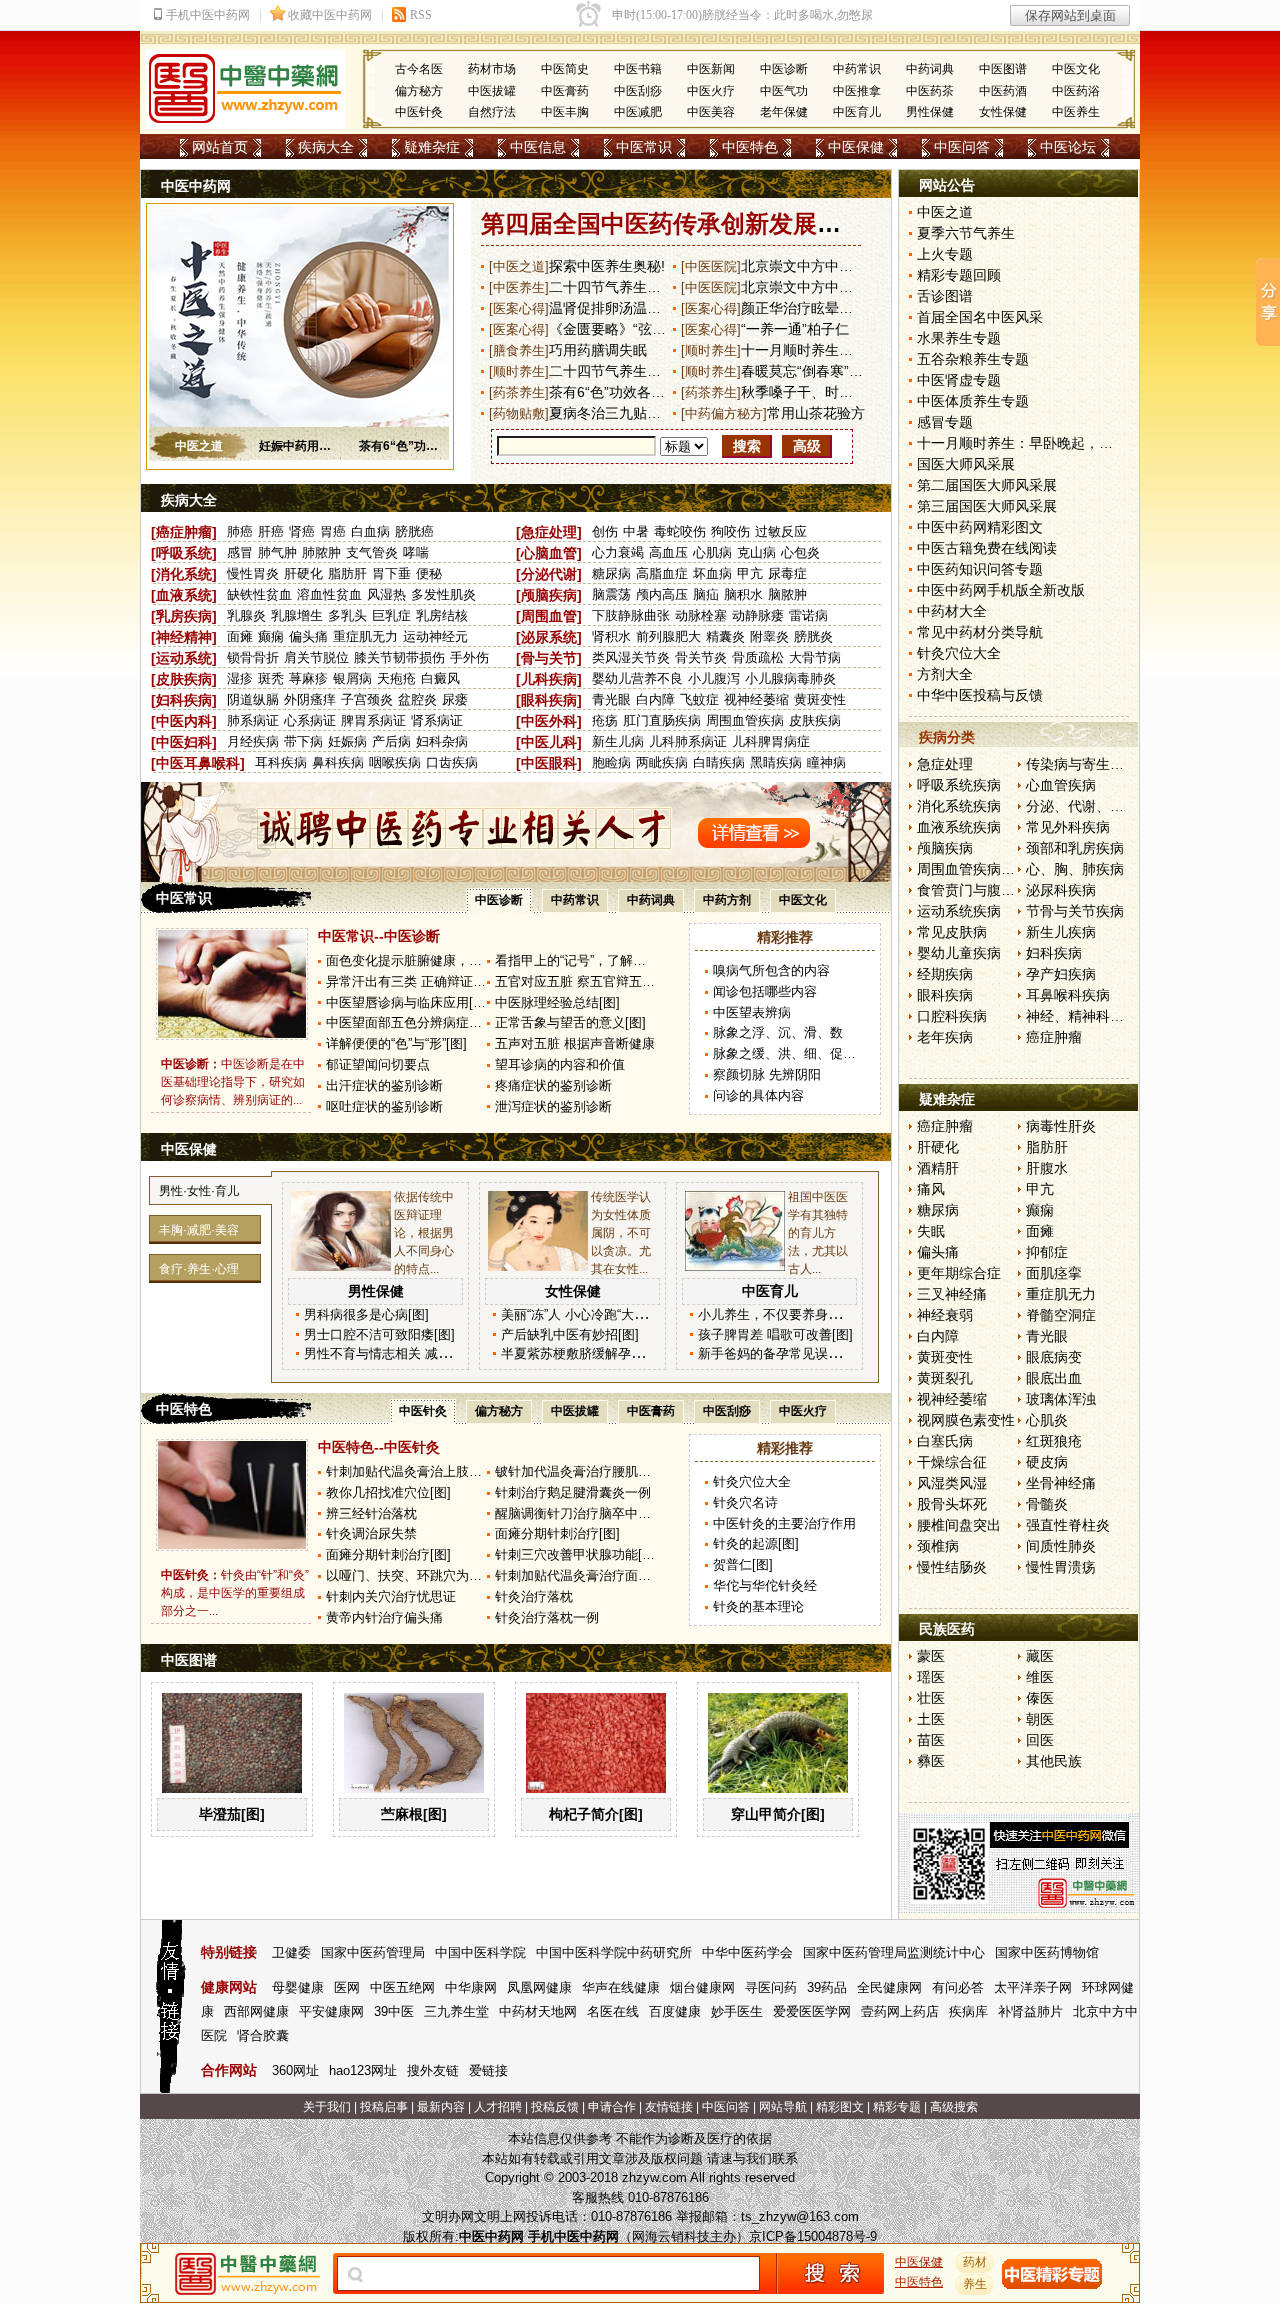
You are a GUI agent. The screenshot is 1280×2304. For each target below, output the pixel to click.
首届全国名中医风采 (980, 317)
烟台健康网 (702, 1987)
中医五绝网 (402, 1987)
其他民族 (1054, 1761)
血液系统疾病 (959, 827)
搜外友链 (433, 2070)
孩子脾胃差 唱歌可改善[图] (775, 1334)
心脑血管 (549, 553)
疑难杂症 (432, 147)
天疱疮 (396, 678)
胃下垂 (391, 573)
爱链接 (488, 2070)
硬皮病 (1047, 1462)
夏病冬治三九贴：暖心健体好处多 (654, 413)
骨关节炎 (701, 657)
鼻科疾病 (338, 762)
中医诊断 (784, 69)
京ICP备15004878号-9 (813, 2236)
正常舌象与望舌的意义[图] (570, 1022)
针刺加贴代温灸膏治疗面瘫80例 (586, 1575)
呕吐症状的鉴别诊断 (384, 1106)
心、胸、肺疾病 (1075, 869)
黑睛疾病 (776, 762)
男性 (171, 1191)
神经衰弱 (945, 1315)
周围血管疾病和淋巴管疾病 (1001, 869)
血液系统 (184, 595)
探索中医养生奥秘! (607, 266)
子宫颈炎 (367, 699)
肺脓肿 (321, 552)
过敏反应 (781, 531)
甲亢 (750, 573)
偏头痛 (308, 636)
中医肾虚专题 (959, 380)
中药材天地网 (538, 2011)
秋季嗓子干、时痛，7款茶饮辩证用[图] (861, 392)
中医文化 (1076, 69)
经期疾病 (945, 974)
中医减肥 (638, 112)
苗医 (931, 1740)
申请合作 (612, 2107)
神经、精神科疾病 (1082, 1016)
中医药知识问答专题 (980, 569)
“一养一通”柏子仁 (795, 329)
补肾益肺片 (1030, 2011)
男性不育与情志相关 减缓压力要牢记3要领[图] (437, 1353)
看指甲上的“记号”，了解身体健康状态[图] (613, 960)
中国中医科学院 (480, 1952)
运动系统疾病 (959, 911)
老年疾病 (945, 1037)
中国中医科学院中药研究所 (614, 1952)
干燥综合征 (952, 1462)
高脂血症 (662, 573)
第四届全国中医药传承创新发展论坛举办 (697, 223)
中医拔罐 (492, 91)
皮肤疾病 (184, 679)
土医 (931, 1719)
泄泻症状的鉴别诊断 (553, 1106)
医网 (347, 1987)
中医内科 (184, 721)
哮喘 (416, 552)
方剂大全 (945, 674)
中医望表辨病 (752, 1012)
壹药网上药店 (900, 2011)
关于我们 (327, 2107)
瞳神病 (826, 762)
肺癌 (240, 531)
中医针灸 (419, 112)
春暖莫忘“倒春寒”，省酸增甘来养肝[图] (862, 371)
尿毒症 (787, 573)
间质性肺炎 (1061, 1546)
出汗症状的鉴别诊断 (384, 1085)
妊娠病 (347, 741)
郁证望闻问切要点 (378, 1064)
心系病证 (310, 720)
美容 (227, 1230)
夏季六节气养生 (966, 233)
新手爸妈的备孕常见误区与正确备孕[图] (812, 1353)
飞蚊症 (699, 699)
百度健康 (675, 2011)
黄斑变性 (820, 699)
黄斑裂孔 (945, 1378)
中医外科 (549, 721)
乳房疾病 (184, 616)
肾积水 (611, 636)
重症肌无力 (365, 636)
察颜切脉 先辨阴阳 (767, 1074)
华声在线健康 (621, 1987)
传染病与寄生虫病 (1082, 764)
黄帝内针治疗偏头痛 (384, 1617)
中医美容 (711, 112)
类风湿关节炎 (631, 657)
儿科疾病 (549, 679)
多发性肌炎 (443, 594)
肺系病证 (253, 720)
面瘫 (240, 636)
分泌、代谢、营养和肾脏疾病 (1117, 806)
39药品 (827, 1987)
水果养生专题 (959, 338)
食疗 (171, 1269)
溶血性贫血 (329, 594)
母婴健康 (298, 1987)
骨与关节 (549, 658)
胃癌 (333, 531)
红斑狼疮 (1054, 1441)
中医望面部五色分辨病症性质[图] (421, 1022)
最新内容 (441, 2107)
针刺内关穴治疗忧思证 (391, 1596)
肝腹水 (1047, 1168)
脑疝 (706, 594)
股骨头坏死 (952, 1504)
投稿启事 (384, 2107)
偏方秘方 (419, 91)
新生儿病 (618, 741)
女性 (199, 1191)
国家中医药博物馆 (1047, 1952)
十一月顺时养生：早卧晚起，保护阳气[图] (1047, 443)
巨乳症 (391, 615)
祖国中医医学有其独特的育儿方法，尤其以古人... (818, 1233)
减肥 (199, 1230)
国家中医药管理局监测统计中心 (894, 1952)
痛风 (931, 1189)
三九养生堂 (456, 2011)
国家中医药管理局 (373, 1952)
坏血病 (712, 573)
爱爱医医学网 (812, 2011)
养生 (199, 1269)
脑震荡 (611, 594)
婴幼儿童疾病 (959, 953)
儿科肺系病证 (688, 741)
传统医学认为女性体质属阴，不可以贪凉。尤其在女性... (621, 1233)
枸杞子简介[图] (596, 1814)
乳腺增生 (297, 615)
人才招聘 (498, 2107)
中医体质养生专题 (973, 401)
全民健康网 (889, 1987)
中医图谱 (1003, 69)
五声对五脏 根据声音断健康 (575, 1043)
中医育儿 (857, 112)
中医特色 (750, 147)
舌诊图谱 (945, 296)
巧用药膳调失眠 (598, 350)
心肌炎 (1047, 1420)
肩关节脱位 (316, 657)
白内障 (655, 699)
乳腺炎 (246, 615)
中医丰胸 (565, 112)
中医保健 (856, 147)
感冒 (240, 552)
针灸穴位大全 (752, 1481)
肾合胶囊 (263, 2035)
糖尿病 (611, 573)
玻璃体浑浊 (1061, 1399)
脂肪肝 (347, 573)
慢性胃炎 (253, 573)
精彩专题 (897, 2107)
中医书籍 (638, 69)
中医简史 (565, 69)
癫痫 (271, 636)
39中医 (394, 2011)
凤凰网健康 (539, 1987)
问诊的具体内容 (758, 1095)
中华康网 (471, 1987)
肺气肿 (277, 552)
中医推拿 (857, 91)
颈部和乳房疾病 (1075, 848)
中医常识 (644, 147)
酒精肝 (938, 1168)
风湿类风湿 (952, 1483)
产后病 (391, 741)
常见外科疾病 (1068, 827)
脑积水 (743, 594)
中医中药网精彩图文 (980, 527)
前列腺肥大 (668, 636)
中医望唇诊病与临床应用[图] (408, 1002)
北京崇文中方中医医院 (811, 266)
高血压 (668, 552)
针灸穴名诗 (745, 1502)
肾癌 (302, 531)
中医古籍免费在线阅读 (987, 548)
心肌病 (712, 552)
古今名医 (419, 69)
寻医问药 (771, 1987)
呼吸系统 (184, 553)
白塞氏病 (945, 1441)
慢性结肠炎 (952, 1567)
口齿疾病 (452, 762)
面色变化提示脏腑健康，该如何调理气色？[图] (460, 960)
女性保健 (1003, 112)
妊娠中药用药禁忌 (307, 446)
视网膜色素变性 (966, 1420)
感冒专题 (945, 422)
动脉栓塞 (701, 615)
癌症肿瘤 (184, 532)
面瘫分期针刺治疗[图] (557, 1533)
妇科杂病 (442, 741)
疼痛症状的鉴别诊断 (553, 1085)
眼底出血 (1054, 1378)
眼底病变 (1054, 1357)
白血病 (370, 531)
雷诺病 (808, 615)
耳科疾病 (281, 762)
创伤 (605, 531)
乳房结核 (442, 615)
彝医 (931, 1761)
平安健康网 (331, 2011)
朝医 (1040, 1719)
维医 (1040, 1677)
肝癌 (271, 531)
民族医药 (947, 1629)
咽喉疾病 (395, 762)
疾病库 (968, 2011)
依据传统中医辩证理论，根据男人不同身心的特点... (424, 1233)
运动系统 (184, 658)
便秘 (429, 573)
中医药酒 (1003, 91)
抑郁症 (1047, 1252)
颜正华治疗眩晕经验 (804, 308)
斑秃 (271, 678)
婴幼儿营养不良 (637, 678)
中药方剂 (727, 900)
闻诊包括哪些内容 (765, 991)
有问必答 (958, 1987)
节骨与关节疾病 (1075, 911)
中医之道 (199, 446)
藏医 (1040, 1656)
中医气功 (784, 91)
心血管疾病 (1061, 785)
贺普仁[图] (743, 1564)
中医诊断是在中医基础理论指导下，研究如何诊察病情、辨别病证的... (233, 1082)
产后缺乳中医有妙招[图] (570, 1334)
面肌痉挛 (1054, 1273)
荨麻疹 (308, 678)
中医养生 (1076, 112)
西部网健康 (256, 2011)
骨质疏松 (758, 657)
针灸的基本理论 (758, 1606)
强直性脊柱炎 (1068, 1525)
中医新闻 (711, 69)
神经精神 (184, 637)
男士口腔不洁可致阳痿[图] (379, 1334)
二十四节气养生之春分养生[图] (644, 371)
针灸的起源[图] (756, 1543)
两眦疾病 (662, 762)
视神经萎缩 (756, 699)
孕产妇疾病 (1061, 974)
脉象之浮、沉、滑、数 (778, 1032)
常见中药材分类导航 (980, 632)
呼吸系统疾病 (959, 785)
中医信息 (538, 147)
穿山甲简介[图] (778, 1814)
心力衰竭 (618, 552)
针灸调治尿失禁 (371, 1533)
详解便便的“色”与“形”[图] (396, 1043)
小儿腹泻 (714, 678)
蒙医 (931, 1656)
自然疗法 (492, 112)
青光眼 (611, 699)
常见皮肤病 (952, 932)
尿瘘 (455, 699)
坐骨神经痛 (1061, 1483)
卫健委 (291, 1952)
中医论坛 (1068, 147)
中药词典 (930, 69)
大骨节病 (815, 657)
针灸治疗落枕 (534, 1596)
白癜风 (440, 678)
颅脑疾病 (549, 595)
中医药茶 (930, 91)
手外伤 (469, 657)
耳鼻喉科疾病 (1068, 995)
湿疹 (240, 678)
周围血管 (549, 616)
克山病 (756, 552)
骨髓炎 (1047, 1504)
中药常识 (857, 69)
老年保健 (784, 112)
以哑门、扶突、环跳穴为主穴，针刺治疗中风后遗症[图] (486, 1575)
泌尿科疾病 (1061, 890)
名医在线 (613, 2011)
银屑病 (352, 678)
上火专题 (945, 254)
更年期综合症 (959, 1273)
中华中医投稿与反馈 (980, 695)
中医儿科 (549, 742)
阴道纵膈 (253, 699)
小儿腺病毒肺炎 (790, 678)
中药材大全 (952, 611)
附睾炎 (769, 636)
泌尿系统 (549, 637)
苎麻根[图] (414, 1814)
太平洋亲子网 (1033, 1987)
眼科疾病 (549, 700)
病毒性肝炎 (1061, 1126)
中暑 (636, 531)
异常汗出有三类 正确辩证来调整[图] (429, 981)
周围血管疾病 (745, 720)
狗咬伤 (730, 531)
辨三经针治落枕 (371, 1513)
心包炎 (800, 552)
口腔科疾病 (952, 1016)
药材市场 (492, 69)
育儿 (227, 1191)
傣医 (1040, 1698)
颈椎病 (938, 1546)
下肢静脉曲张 (631, 615)
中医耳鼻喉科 (198, 763)
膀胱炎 (813, 636)
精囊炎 (725, 636)
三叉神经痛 (952, 1294)
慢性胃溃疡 (1061, 1567)
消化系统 (184, 574)
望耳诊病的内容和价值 (560, 1064)
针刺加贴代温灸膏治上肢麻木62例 (424, 1471)
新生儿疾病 (1061, 932)
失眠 (931, 1231)
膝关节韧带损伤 (399, 657)
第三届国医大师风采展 (987, 506)
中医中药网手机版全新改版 (1001, 590)
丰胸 (171, 1230)
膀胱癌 (414, 531)
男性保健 (930, 112)
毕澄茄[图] (232, 1814)
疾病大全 (326, 147)
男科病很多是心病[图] (366, 1314)
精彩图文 (840, 2107)
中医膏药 (565, 91)
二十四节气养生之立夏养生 (633, 287)
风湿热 (386, 594)
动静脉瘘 (758, 615)
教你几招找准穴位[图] (388, 1492)
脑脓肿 (787, 594)
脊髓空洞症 (1061, 1315)
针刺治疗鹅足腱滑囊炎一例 (573, 1492)
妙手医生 (737, 2011)
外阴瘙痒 (310, 699)
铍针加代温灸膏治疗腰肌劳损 (579, 1471)
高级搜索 (954, 2107)
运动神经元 (435, 636)
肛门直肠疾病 (662, 720)
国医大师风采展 (966, 464)
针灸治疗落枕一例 (547, 1617)
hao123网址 (363, 2070)
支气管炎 (372, 552)
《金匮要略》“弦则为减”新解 (638, 329)
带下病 (303, 741)
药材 (975, 2262)
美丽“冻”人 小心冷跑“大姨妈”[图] (593, 1314)
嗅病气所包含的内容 (771, 970)
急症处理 (549, 532)
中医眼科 (549, 763)
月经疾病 (253, 741)
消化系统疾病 (959, 806)
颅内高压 (662, 594)
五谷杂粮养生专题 (973, 359)
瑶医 (931, 1677)
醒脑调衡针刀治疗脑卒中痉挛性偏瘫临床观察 (625, 1513)
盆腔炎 (417, 699)
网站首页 (220, 147)
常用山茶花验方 (816, 413)
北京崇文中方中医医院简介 (825, 287)
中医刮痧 (638, 91)
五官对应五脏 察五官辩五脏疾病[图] (598, 981)
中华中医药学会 (747, 1952)
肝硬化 (303, 573)
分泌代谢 (549, 574)
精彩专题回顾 (959, 275)
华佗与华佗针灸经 (765, 1585)
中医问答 (962, 147)
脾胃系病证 (373, 720)
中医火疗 (711, 91)
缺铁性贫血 (259, 594)
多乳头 (347, 615)
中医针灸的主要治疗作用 (784, 1523)
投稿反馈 (555, 2107)
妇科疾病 (184, 700)
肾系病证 (437, 720)
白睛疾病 (719, 762)
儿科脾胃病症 (771, 741)
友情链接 (669, 2107)
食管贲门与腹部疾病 (980, 890)
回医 (1040, 1740)
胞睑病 (611, 762)
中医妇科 (184, 742)
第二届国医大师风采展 (987, 485)
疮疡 (605, 720)
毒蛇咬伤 (680, 531)
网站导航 (783, 2107)
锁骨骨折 (253, 657)
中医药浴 (1076, 91)
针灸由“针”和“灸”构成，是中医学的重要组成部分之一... (235, 1593)
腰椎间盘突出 (959, 1525)
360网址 (295, 2070)
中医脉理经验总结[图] (557, 1002)
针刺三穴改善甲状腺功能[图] (577, 1554)
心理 (227, 1269)
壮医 (931, 1698)
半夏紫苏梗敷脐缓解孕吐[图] (583, 1353)
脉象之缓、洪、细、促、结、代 (804, 1053)
